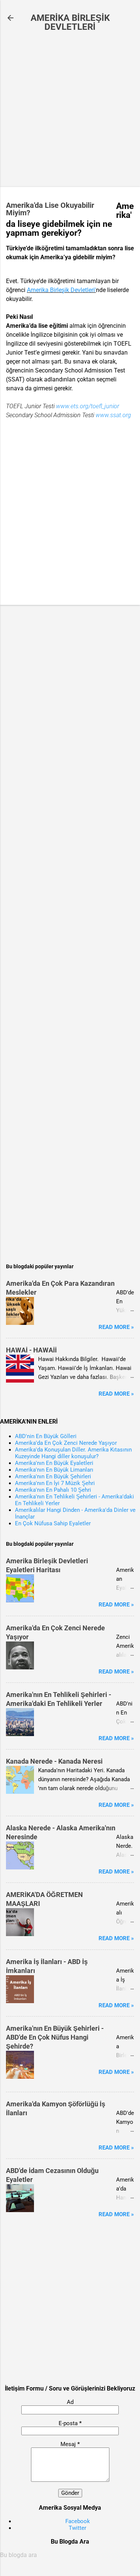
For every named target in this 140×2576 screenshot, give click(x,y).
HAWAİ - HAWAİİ (31, 1350)
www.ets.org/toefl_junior (88, 406)
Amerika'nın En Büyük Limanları (54, 1470)
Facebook (78, 2521)
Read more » (116, 1327)
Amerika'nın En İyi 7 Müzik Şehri (55, 1483)
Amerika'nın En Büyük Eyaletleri (54, 1463)
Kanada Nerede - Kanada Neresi (54, 1761)
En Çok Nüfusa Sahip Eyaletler (53, 1523)
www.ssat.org (113, 415)
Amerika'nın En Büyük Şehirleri (53, 1476)
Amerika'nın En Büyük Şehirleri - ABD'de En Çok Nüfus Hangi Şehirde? (55, 2037)
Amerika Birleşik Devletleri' (61, 290)
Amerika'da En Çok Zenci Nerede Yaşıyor (66, 1443)
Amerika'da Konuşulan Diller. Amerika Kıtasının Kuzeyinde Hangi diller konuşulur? (73, 1453)
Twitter (77, 2528)
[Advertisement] (70, 110)
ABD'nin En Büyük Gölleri (46, 1436)
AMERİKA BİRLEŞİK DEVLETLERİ (70, 22)
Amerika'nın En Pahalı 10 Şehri (53, 1490)
